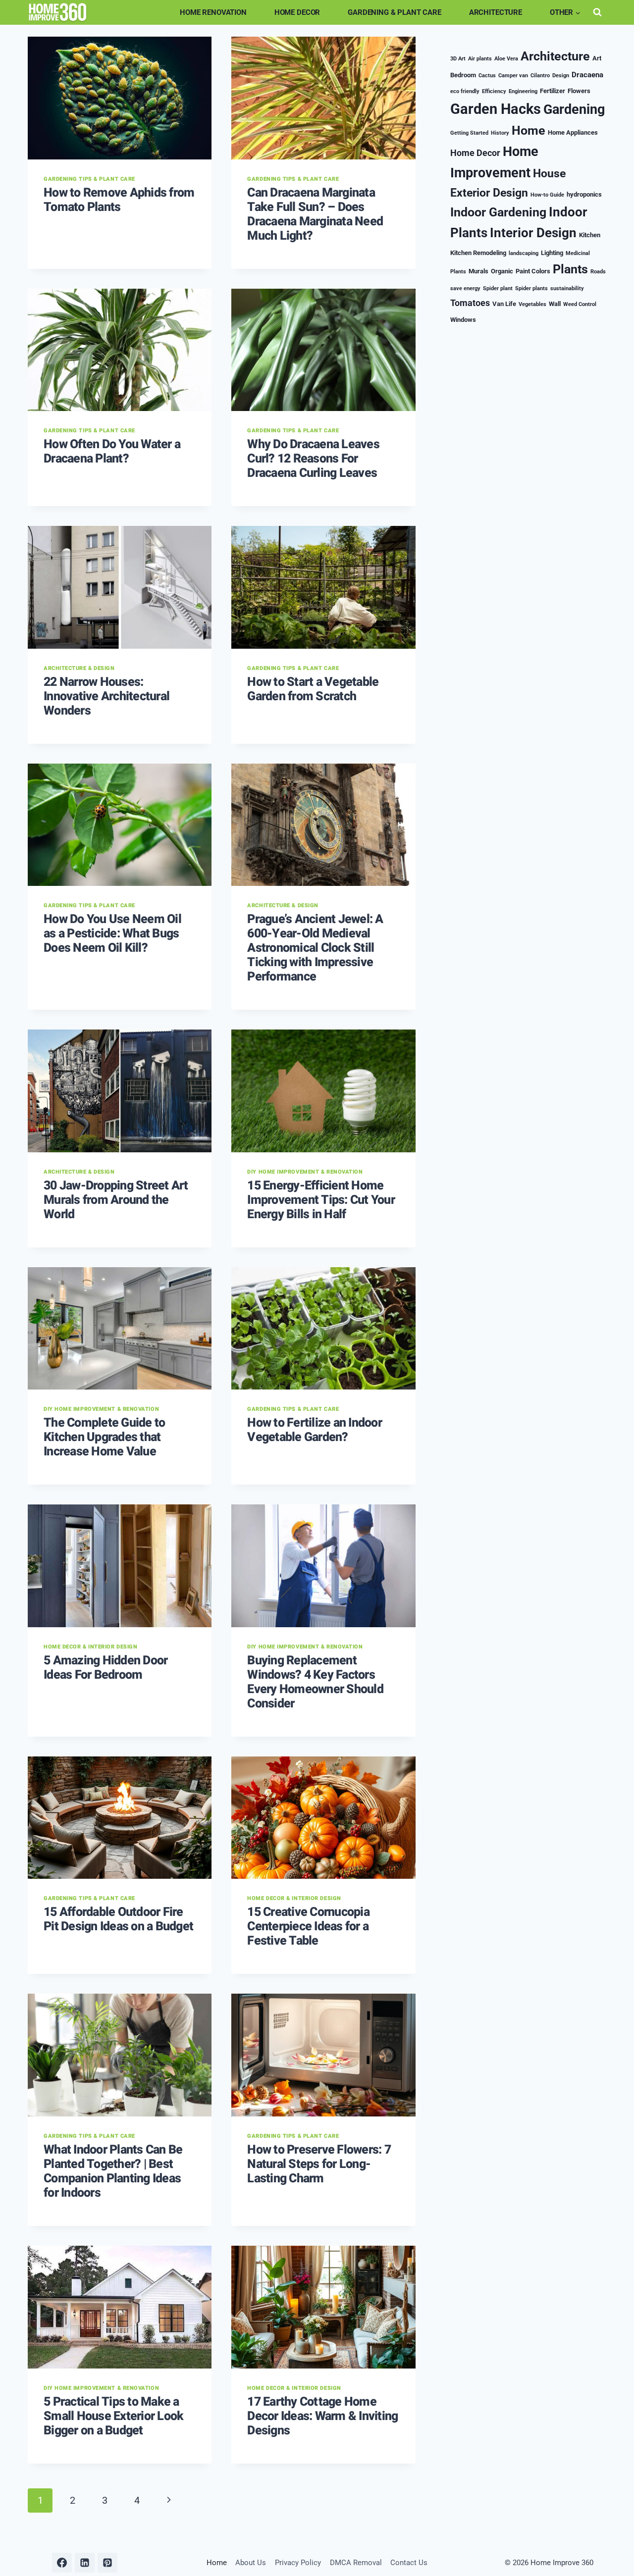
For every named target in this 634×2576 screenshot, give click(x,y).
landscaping (524, 253)
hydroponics (584, 194)
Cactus (487, 76)
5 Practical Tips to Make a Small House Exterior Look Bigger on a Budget (113, 2416)
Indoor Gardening (498, 212)
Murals (478, 271)
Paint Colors (533, 271)
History (500, 133)
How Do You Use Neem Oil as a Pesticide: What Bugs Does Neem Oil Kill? (112, 934)
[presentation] (120, 98)
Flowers (579, 91)
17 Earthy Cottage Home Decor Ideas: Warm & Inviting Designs (322, 2416)
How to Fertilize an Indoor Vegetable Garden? (315, 1430)
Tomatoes (470, 303)
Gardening (574, 109)
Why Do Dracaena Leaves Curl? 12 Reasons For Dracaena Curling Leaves (313, 459)
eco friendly (465, 91)
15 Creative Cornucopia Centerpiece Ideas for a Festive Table (308, 1927)
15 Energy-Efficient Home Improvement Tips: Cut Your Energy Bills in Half (321, 1200)
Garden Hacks (496, 109)
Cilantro (540, 76)
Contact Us (409, 2563)
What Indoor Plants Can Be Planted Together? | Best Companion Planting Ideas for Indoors (113, 2171)
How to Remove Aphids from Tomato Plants (119, 200)
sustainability (567, 288)
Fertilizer (553, 91)
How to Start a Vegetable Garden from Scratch (313, 689)
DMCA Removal (356, 2563)
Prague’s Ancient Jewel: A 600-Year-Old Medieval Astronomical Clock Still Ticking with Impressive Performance (315, 948)
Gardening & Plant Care (395, 12)
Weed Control (580, 304)
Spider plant (498, 288)
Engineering (523, 91)
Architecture (496, 12)
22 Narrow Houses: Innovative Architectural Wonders (106, 696)
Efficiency (494, 91)
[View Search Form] (597, 12)
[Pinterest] (107, 2563)
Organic (502, 271)
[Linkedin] (85, 2563)
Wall (555, 304)
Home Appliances (573, 132)
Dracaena (587, 75)
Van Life (504, 304)
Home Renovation (213, 12)
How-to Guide (547, 195)
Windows (463, 320)
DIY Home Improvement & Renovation (305, 1172)
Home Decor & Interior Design (90, 1647)
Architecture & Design (79, 668)
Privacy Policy (298, 2563)
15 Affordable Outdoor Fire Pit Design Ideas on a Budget (118, 1919)
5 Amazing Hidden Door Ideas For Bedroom (106, 1668)
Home (528, 130)
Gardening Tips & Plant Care (89, 179)
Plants (570, 269)
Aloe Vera (506, 59)
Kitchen (590, 235)
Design (561, 76)
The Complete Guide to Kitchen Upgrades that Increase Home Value (104, 1437)
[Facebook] (62, 2563)
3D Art (458, 59)
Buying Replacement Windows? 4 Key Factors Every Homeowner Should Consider (315, 1682)
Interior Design (533, 233)
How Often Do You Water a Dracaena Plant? (112, 452)
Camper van (513, 76)
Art (597, 58)
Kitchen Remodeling (478, 253)
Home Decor (297, 12)
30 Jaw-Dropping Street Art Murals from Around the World (116, 1200)
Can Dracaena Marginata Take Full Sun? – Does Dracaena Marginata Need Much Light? (315, 214)
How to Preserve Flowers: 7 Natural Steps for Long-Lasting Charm (319, 2164)
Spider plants (531, 288)
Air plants (480, 59)
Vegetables (532, 304)
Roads (598, 272)
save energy (465, 288)
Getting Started (469, 133)
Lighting (552, 253)
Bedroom (463, 75)
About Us (251, 2563)
